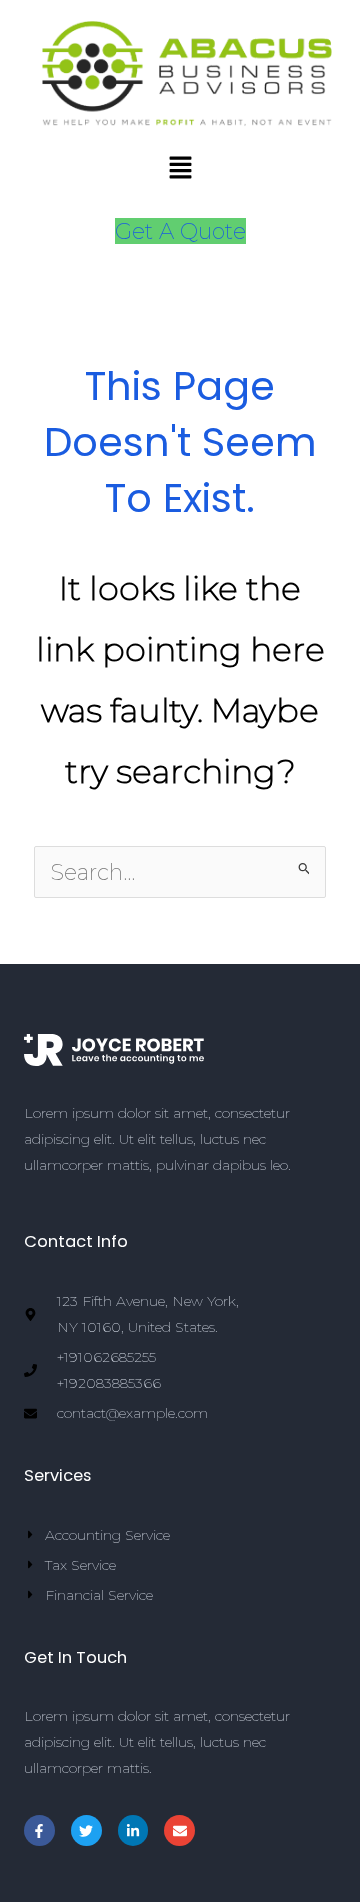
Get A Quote (180, 231)
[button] (180, 169)
